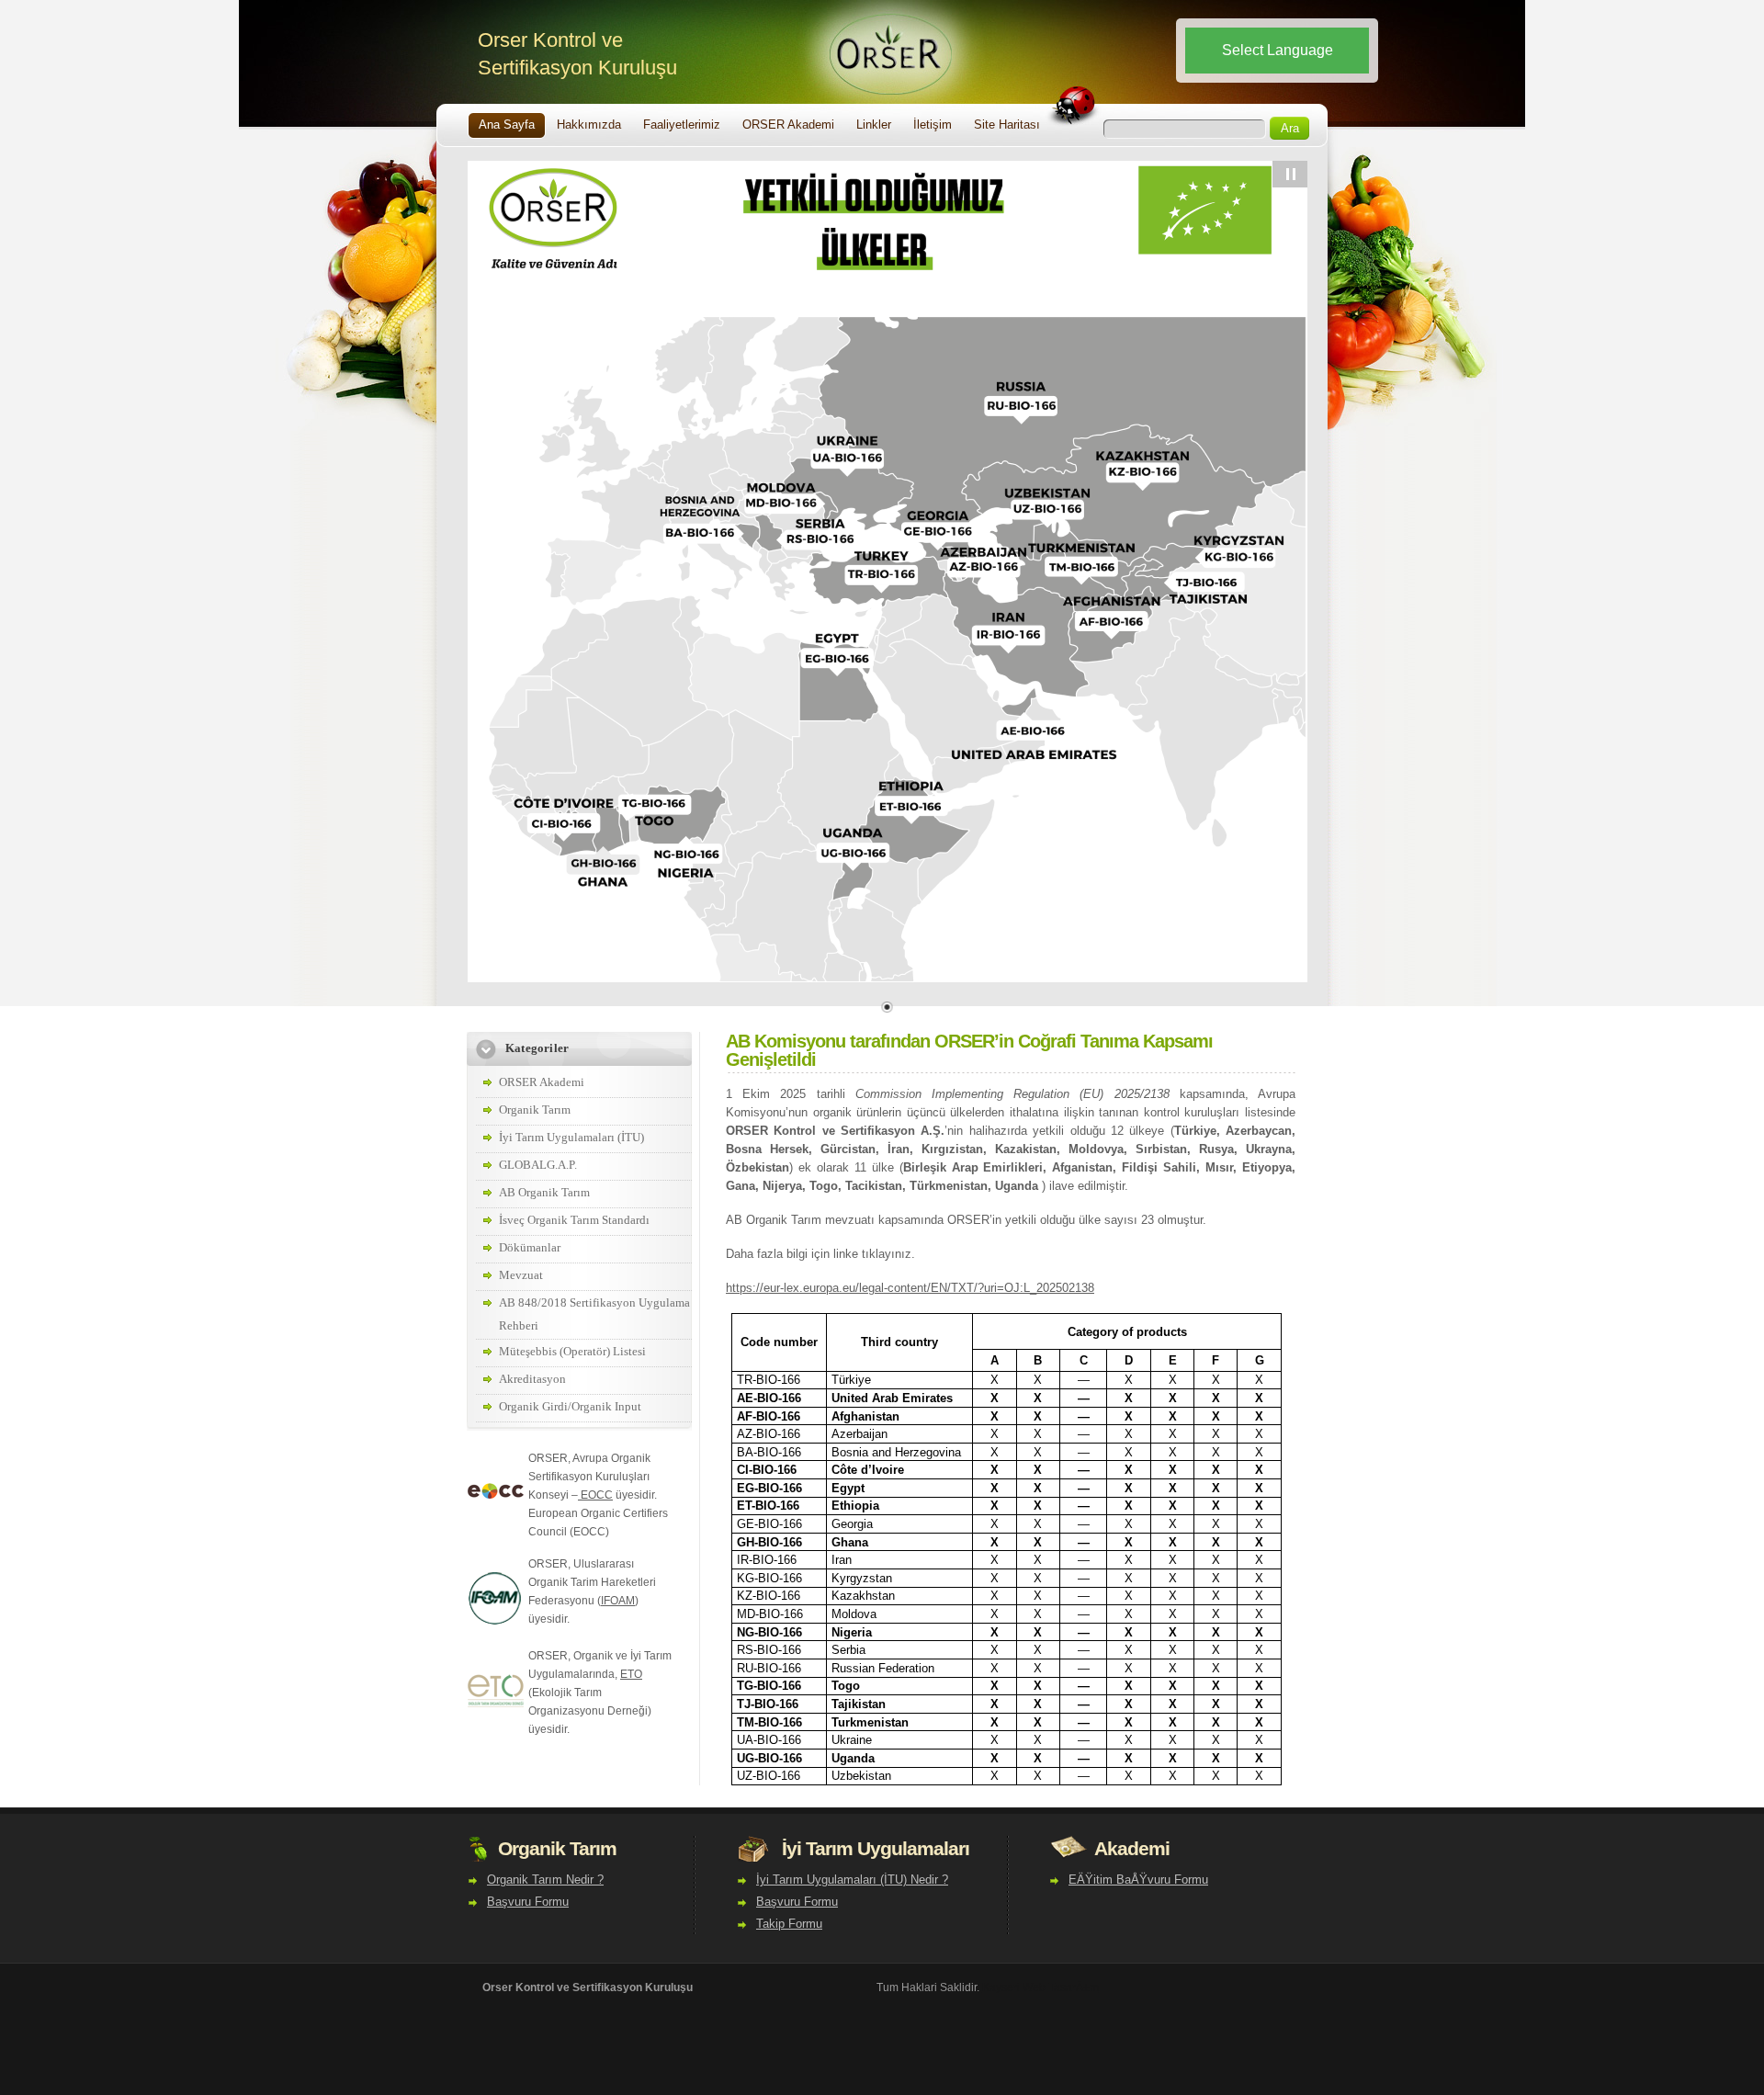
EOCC (595, 1495)
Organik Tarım (535, 1110)
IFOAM (618, 1601)
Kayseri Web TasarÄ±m (1040, 1987)
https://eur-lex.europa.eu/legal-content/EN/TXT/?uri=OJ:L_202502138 (910, 1288)
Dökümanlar (530, 1247)
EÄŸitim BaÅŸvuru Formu (1138, 1880)
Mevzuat (521, 1275)
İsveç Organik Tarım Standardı (574, 1220)
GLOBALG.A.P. (538, 1165)
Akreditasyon (532, 1379)
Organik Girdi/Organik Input (570, 1406)
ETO (631, 1674)
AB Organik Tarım (544, 1192)
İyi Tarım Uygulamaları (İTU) (571, 1137)
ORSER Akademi (542, 1082)
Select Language (1278, 50)
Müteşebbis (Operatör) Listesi (572, 1351)
